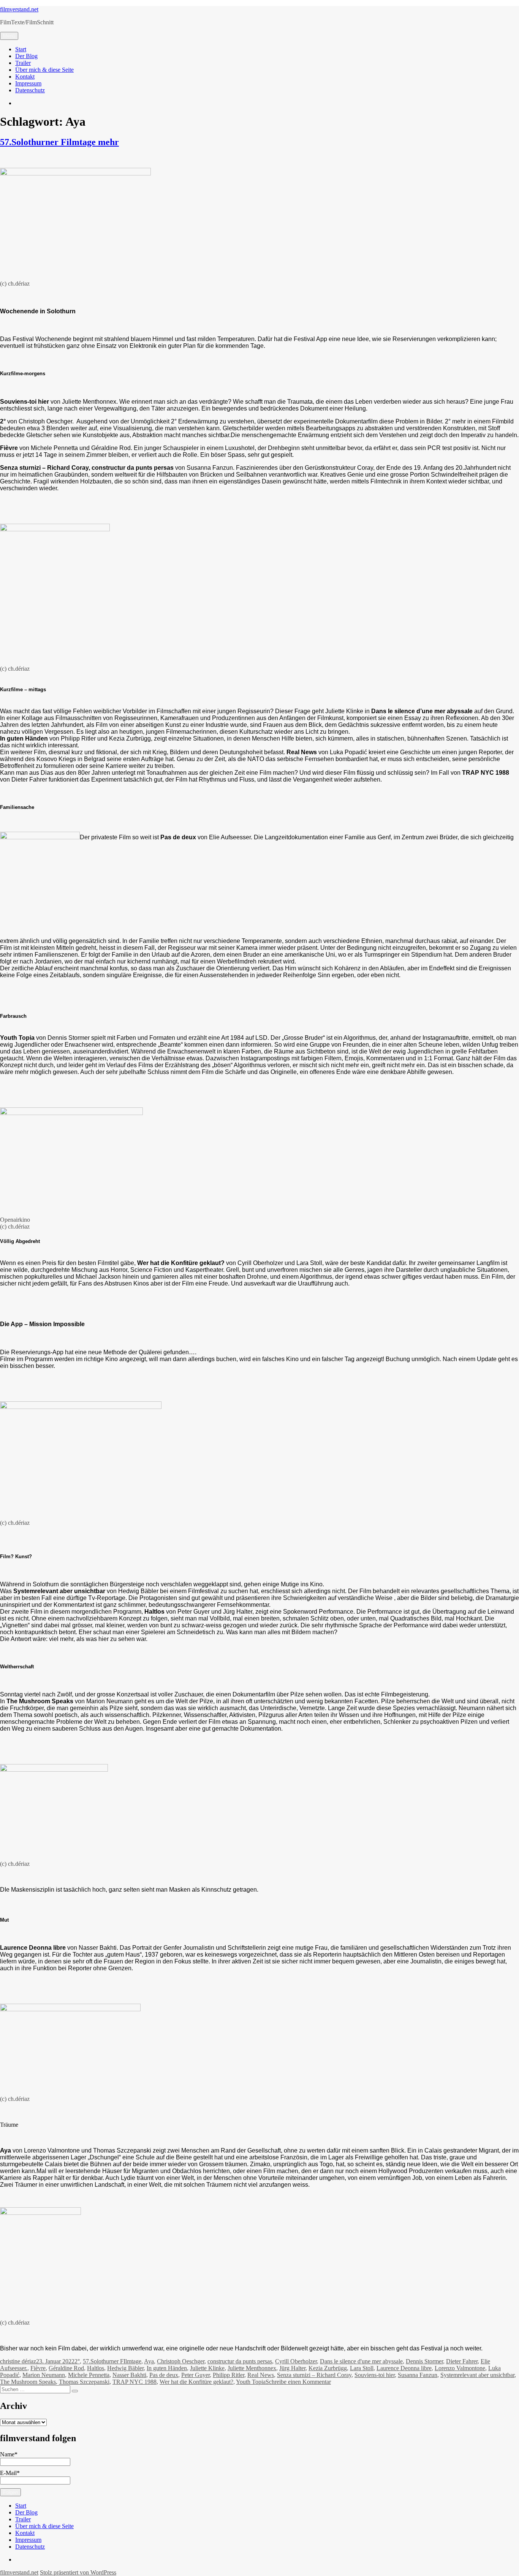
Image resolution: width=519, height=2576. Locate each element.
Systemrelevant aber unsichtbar (477, 2375)
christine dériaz (18, 2361)
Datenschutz (30, 90)
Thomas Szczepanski (84, 2382)
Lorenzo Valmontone (460, 2368)
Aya (149, 2361)
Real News (261, 2375)
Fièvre (38, 2368)
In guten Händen (167, 2368)
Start (21, 49)
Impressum (28, 83)
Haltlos (96, 2368)
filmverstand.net (19, 9)
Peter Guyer (195, 2375)
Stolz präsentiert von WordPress (78, 2572)
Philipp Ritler (229, 2375)
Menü (9, 36)
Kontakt (25, 77)
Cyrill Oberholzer (296, 2361)
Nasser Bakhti (129, 2375)
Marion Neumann (44, 2375)
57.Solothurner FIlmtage (112, 2361)
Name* (9, 2454)
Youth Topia (251, 2382)
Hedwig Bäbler (125, 2368)
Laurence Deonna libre (404, 2368)
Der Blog (26, 56)
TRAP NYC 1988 (134, 2382)
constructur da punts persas (240, 2361)
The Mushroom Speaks (28, 2382)
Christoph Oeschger (181, 2361)
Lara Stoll (362, 2368)
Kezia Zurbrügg (328, 2368)
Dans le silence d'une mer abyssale (361, 2361)
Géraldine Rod (66, 2368)
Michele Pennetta (89, 2375)
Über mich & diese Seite (44, 70)
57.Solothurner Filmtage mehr (59, 142)
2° (77, 2361)
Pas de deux (164, 2375)
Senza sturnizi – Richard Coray (314, 2375)
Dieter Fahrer (462, 2361)
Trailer (23, 63)
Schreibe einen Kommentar (298, 2382)
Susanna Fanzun (418, 2375)
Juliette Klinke (207, 2368)
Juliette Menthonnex (252, 2368)
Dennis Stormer (424, 2361)
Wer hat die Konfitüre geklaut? (196, 2382)
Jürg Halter (292, 2368)
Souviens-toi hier (375, 2375)
